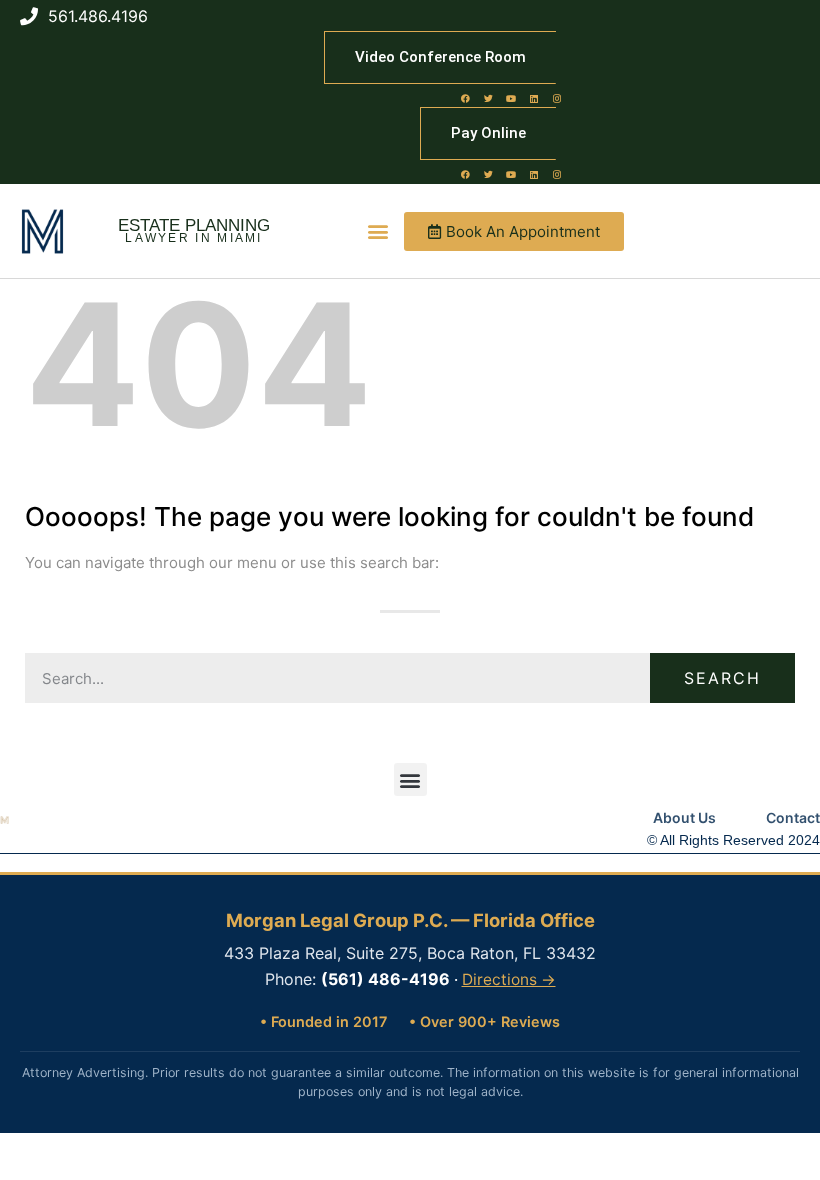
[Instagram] (557, 98)
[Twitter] (488, 98)
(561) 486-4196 (385, 979)
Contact (793, 817)
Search (722, 678)
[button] (377, 231)
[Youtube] (511, 98)
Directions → (509, 979)
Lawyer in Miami (194, 238)
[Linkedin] (534, 98)
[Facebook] (465, 98)
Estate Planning (194, 225)
